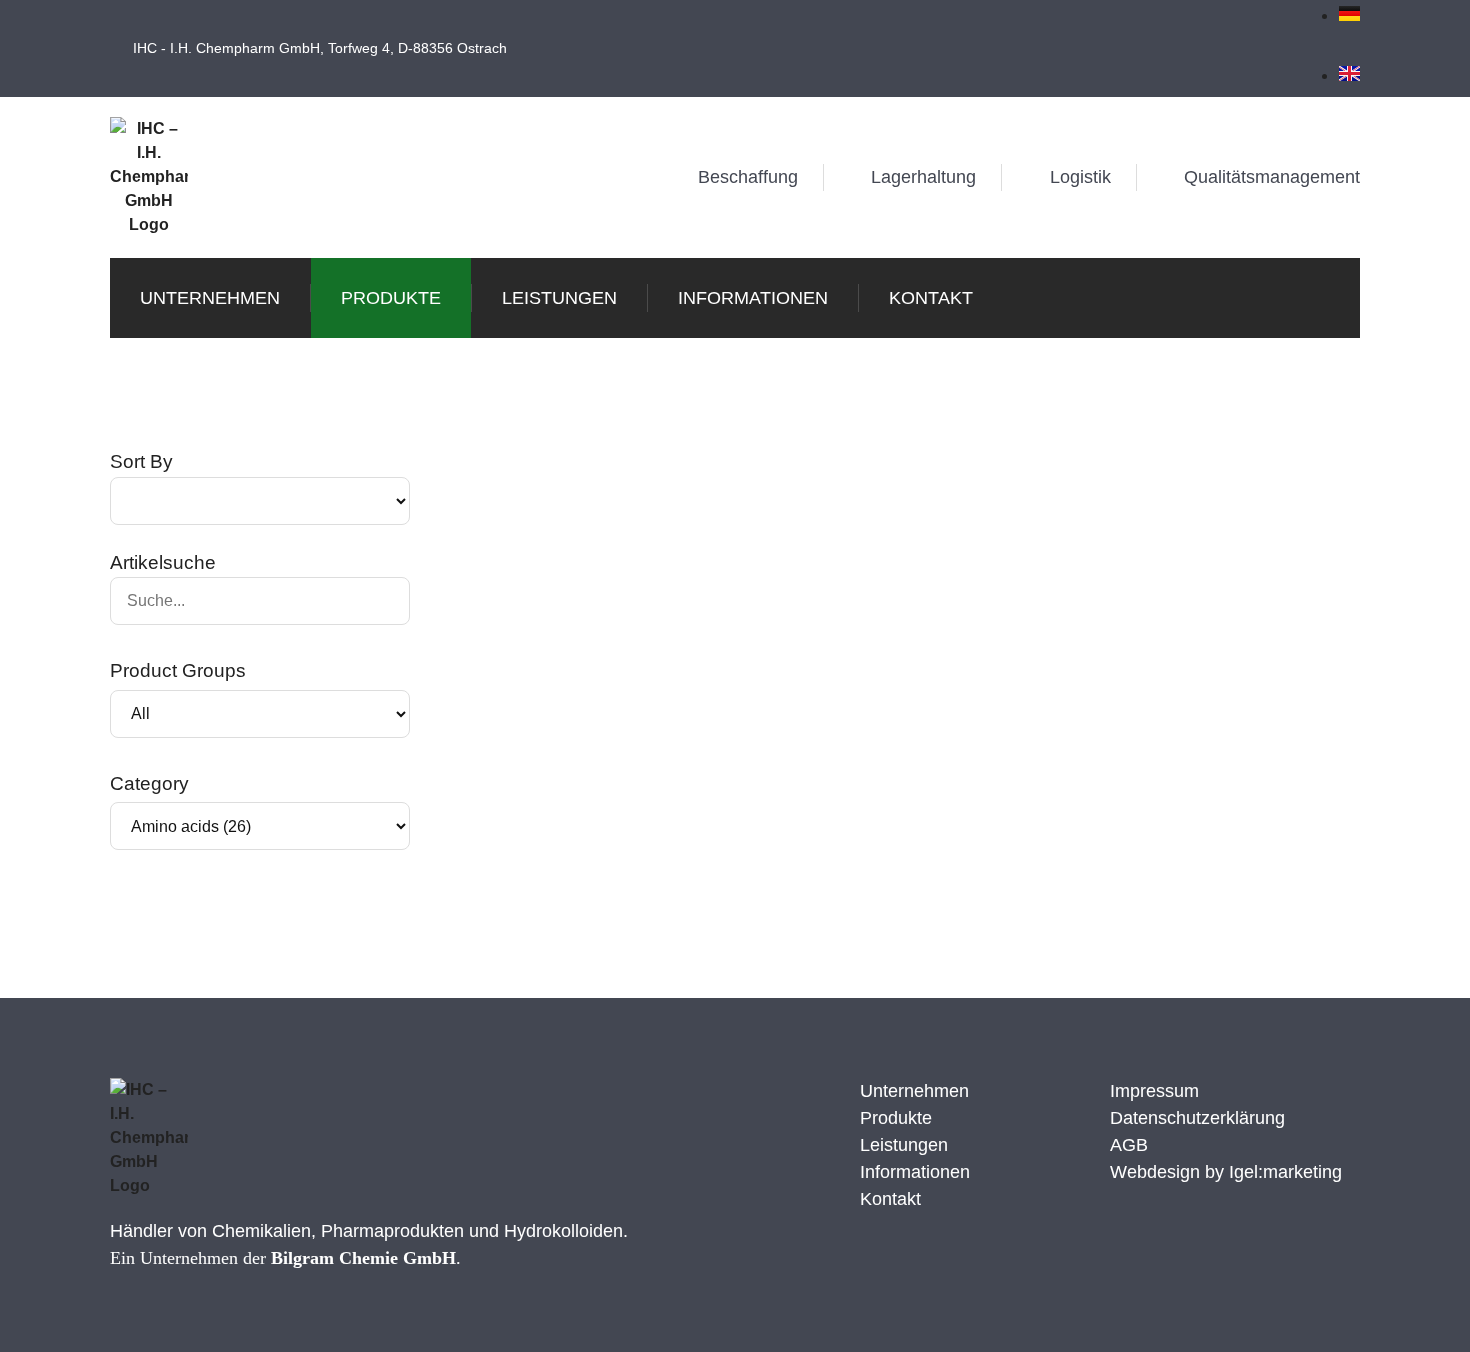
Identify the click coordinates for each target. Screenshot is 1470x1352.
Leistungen (559, 298)
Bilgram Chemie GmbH (363, 1258)
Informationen (753, 298)
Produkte (391, 298)
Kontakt (931, 298)
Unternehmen (210, 298)
